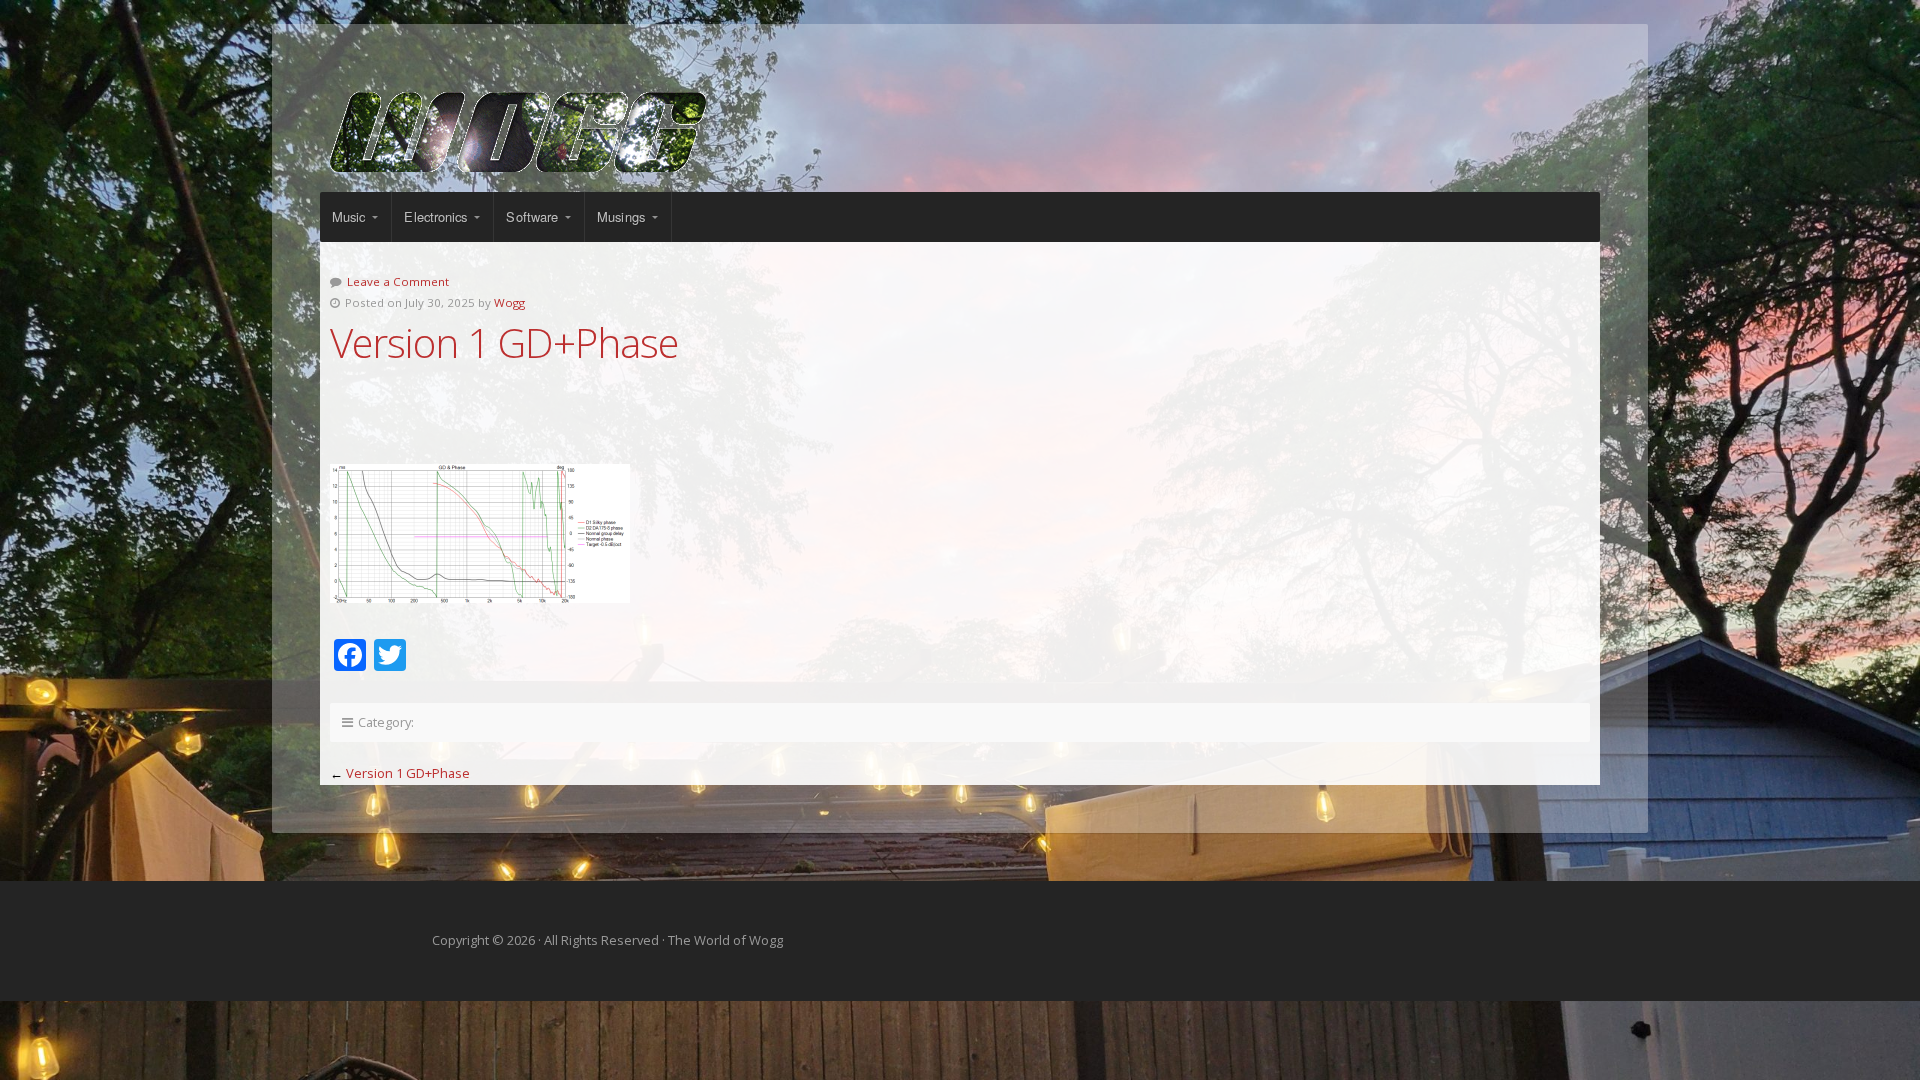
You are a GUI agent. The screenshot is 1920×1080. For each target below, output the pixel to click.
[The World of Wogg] (960, 132)
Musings (621, 216)
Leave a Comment (398, 281)
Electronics (435, 216)
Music (349, 216)
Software (532, 216)
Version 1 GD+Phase (408, 773)
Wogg (509, 302)
